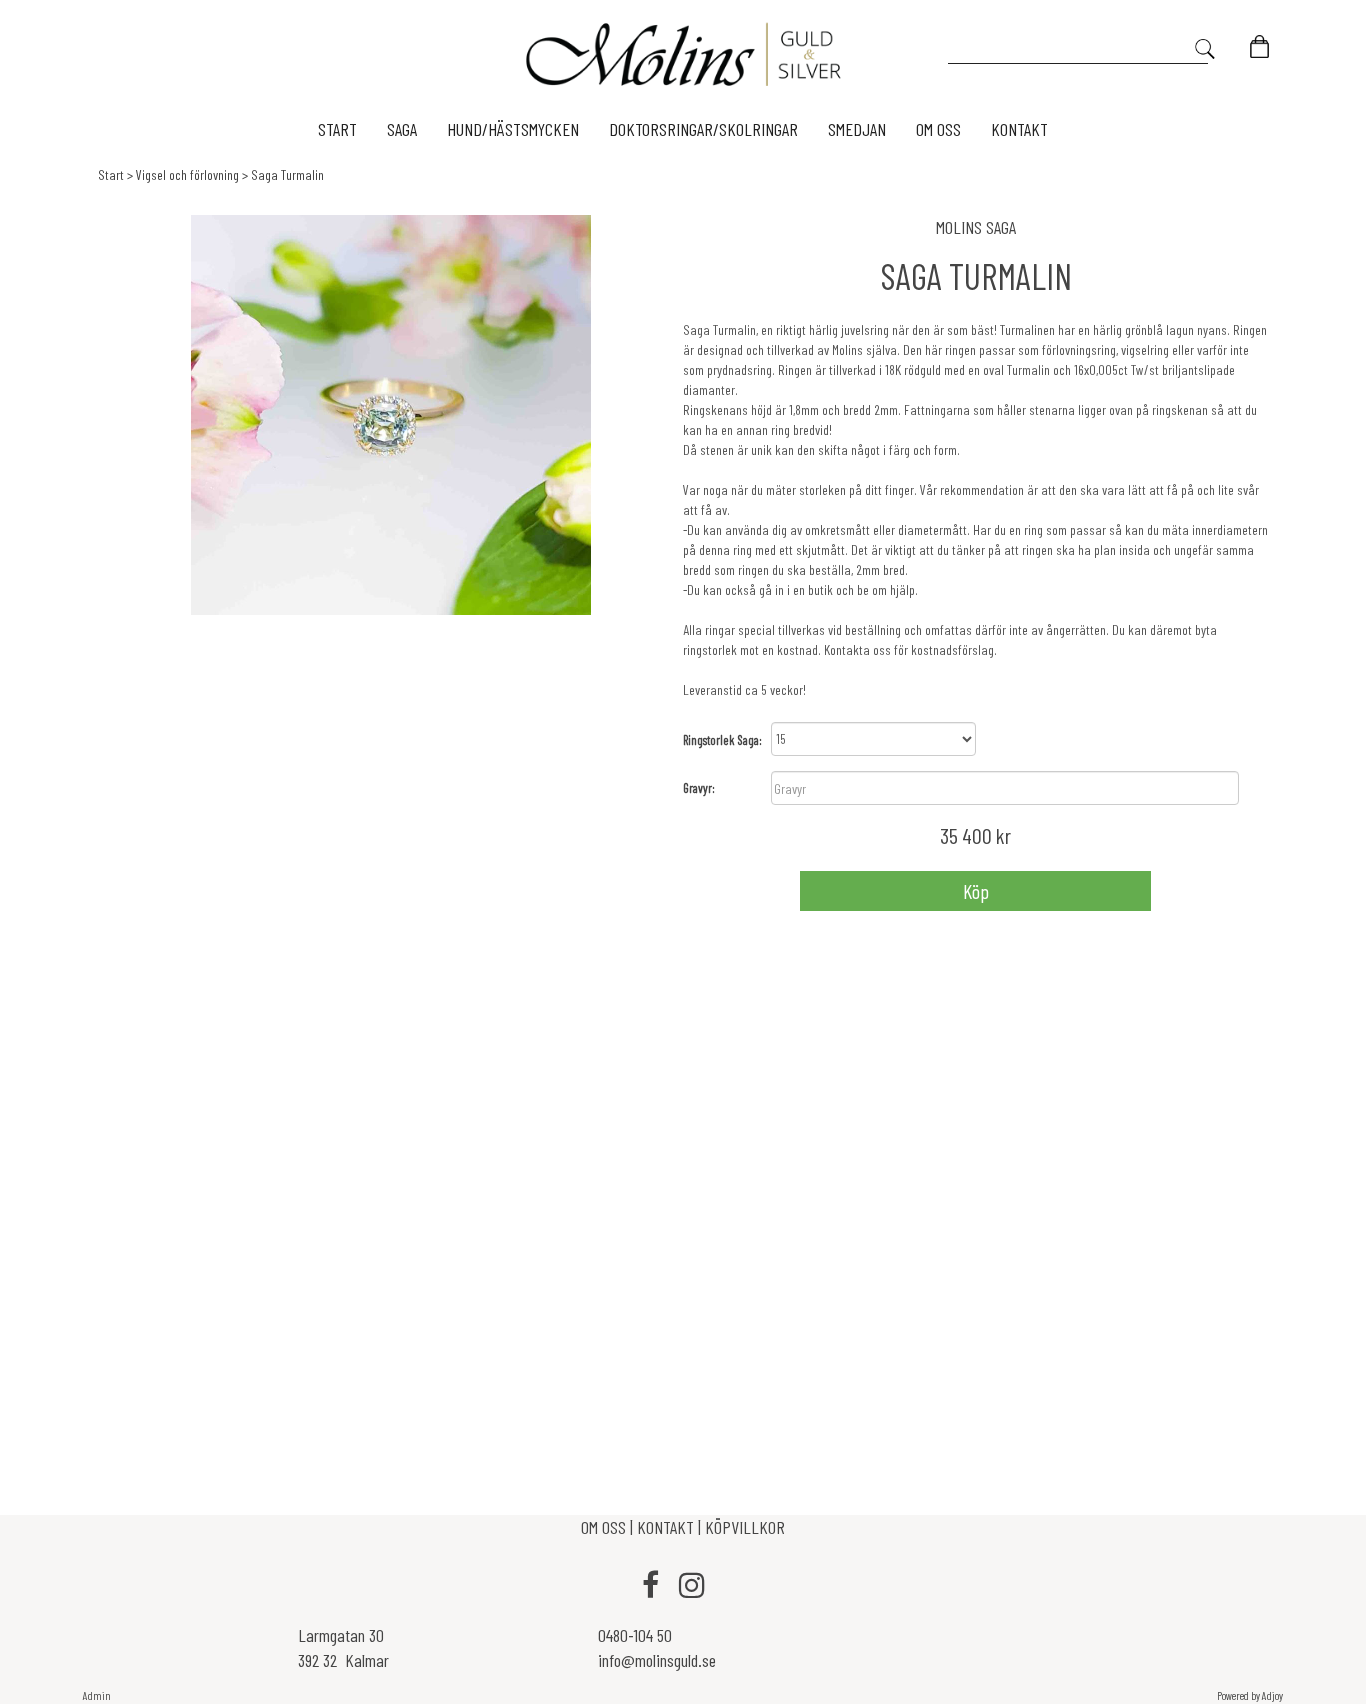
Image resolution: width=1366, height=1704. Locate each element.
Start (111, 174)
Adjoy (1272, 1695)
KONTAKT (665, 1527)
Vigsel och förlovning (187, 174)
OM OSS (605, 1527)
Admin (97, 1695)
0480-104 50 (635, 1635)
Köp (976, 891)
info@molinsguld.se (657, 1660)
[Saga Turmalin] (390, 415)
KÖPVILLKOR (745, 1527)
